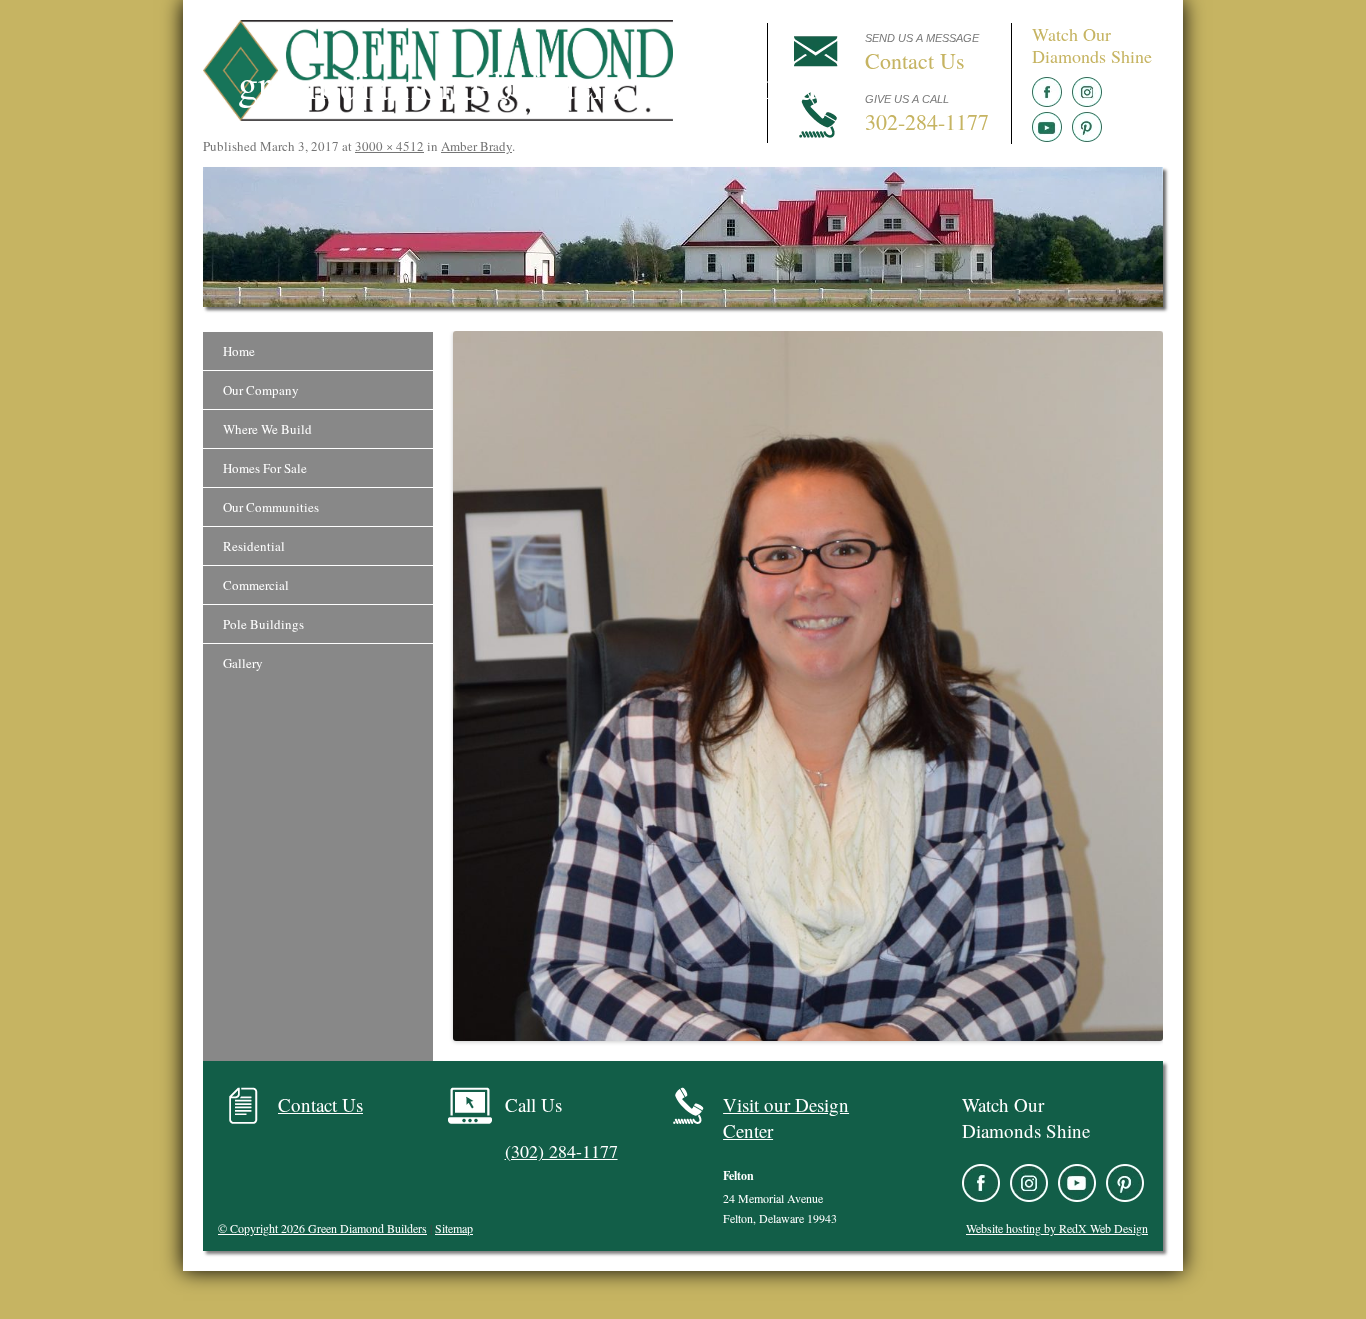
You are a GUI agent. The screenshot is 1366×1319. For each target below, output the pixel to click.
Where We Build (267, 429)
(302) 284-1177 (561, 1151)
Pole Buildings (263, 624)
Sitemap (454, 1228)
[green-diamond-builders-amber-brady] (808, 686)
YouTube (1047, 127)
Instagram (1087, 92)
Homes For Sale (265, 468)
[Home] (438, 115)
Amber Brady (476, 146)
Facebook (1047, 92)
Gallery (243, 663)
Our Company (261, 390)
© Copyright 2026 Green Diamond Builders (322, 1228)
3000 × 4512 (389, 146)
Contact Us (320, 1104)
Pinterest (1087, 127)
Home (239, 351)
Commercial (256, 585)
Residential (254, 546)
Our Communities (271, 507)
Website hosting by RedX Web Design (1057, 1228)
